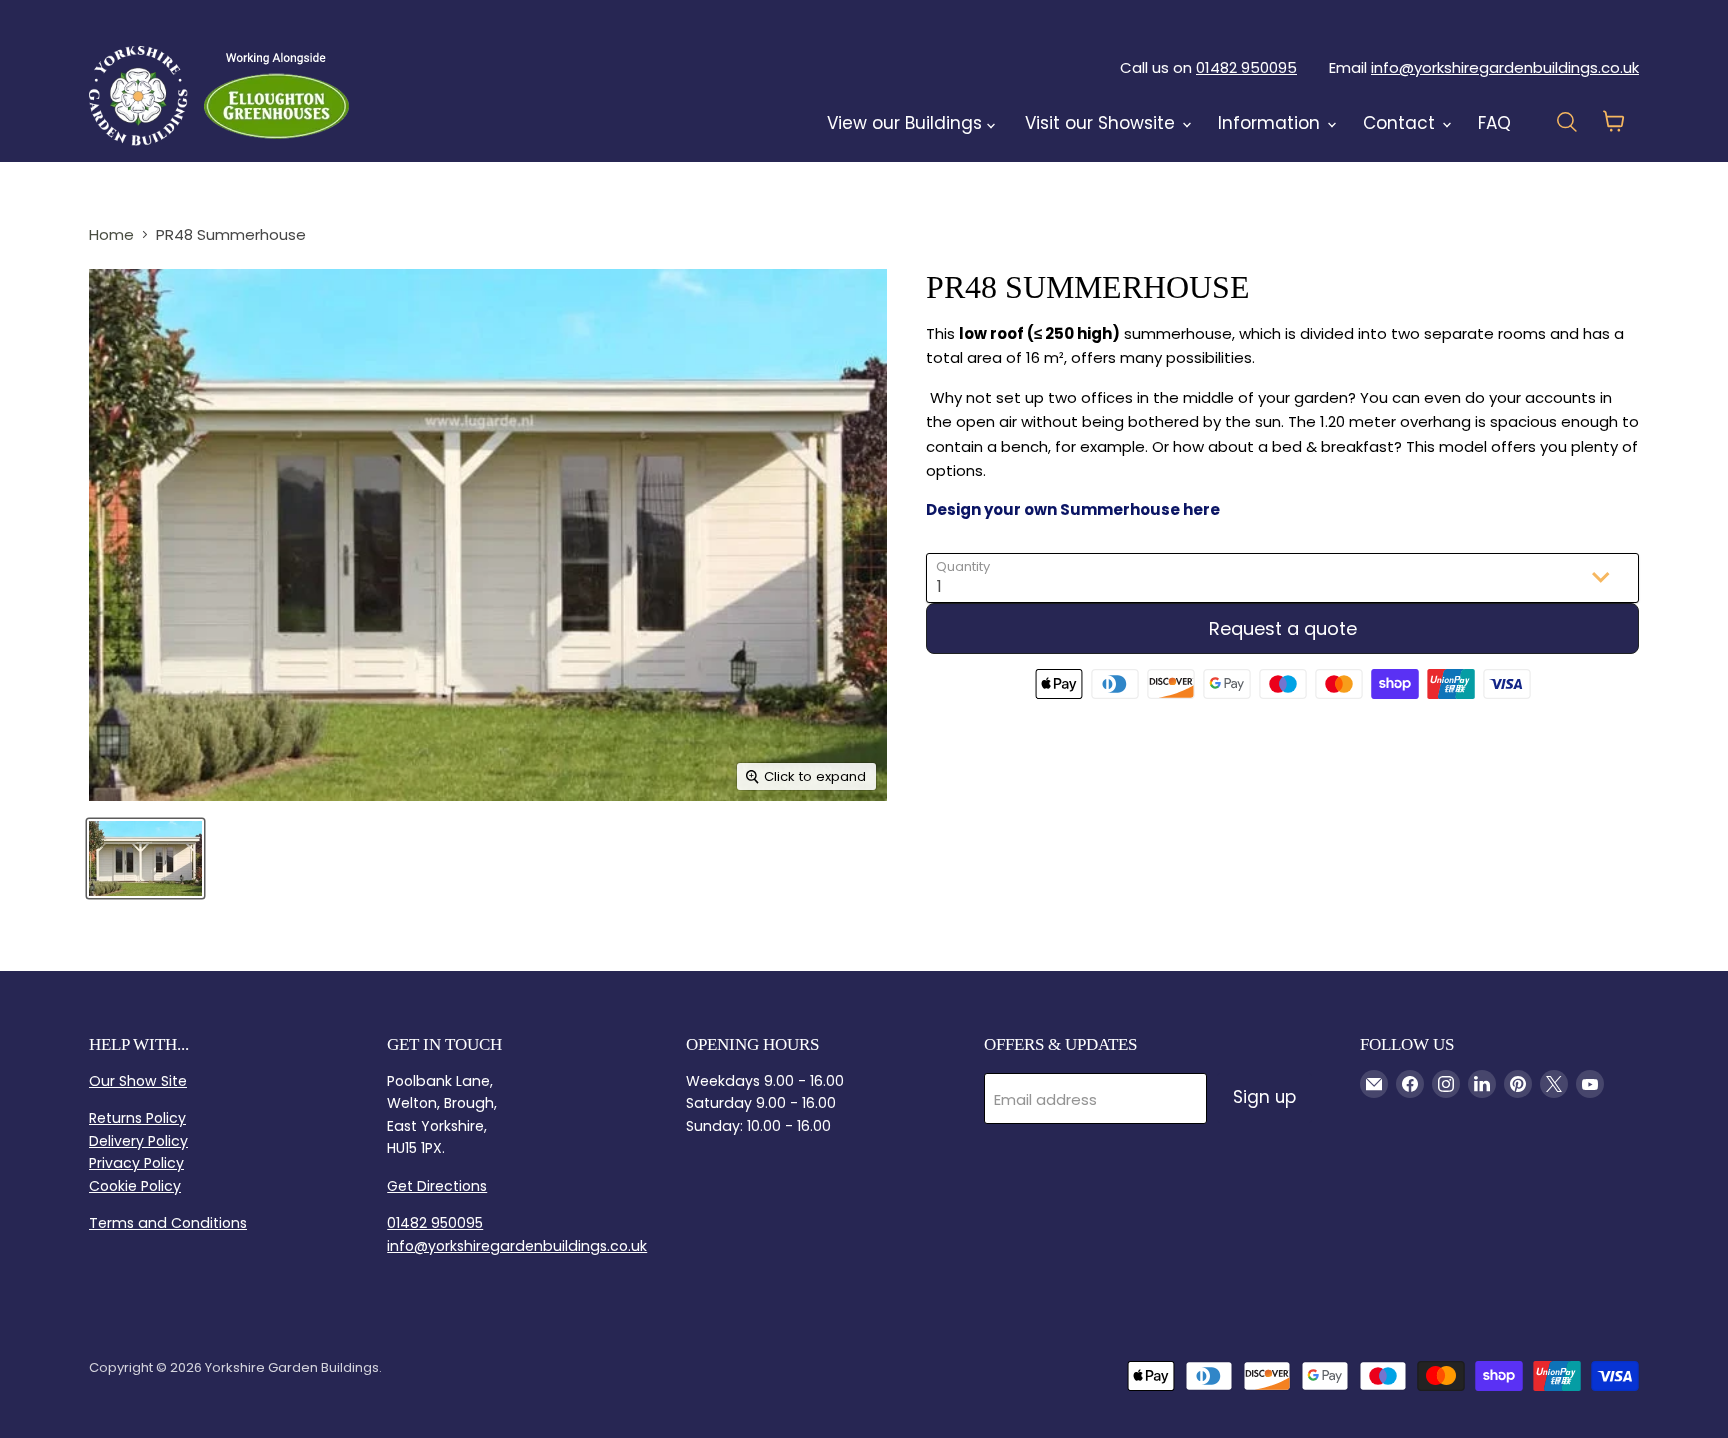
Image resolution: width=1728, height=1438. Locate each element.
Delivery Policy (138, 1141)
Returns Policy (137, 1118)
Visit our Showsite (1102, 123)
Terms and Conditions (168, 1223)
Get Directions (437, 1186)
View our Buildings (907, 123)
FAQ (1494, 123)
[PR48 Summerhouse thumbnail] (145, 858)
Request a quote (1283, 628)
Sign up (1264, 1097)
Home (111, 234)
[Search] (401, 95)
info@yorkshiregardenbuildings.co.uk (1505, 67)
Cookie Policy (135, 1186)
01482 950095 (1246, 67)
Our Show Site (138, 1081)
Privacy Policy (136, 1163)
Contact (1401, 123)
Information (1271, 123)
